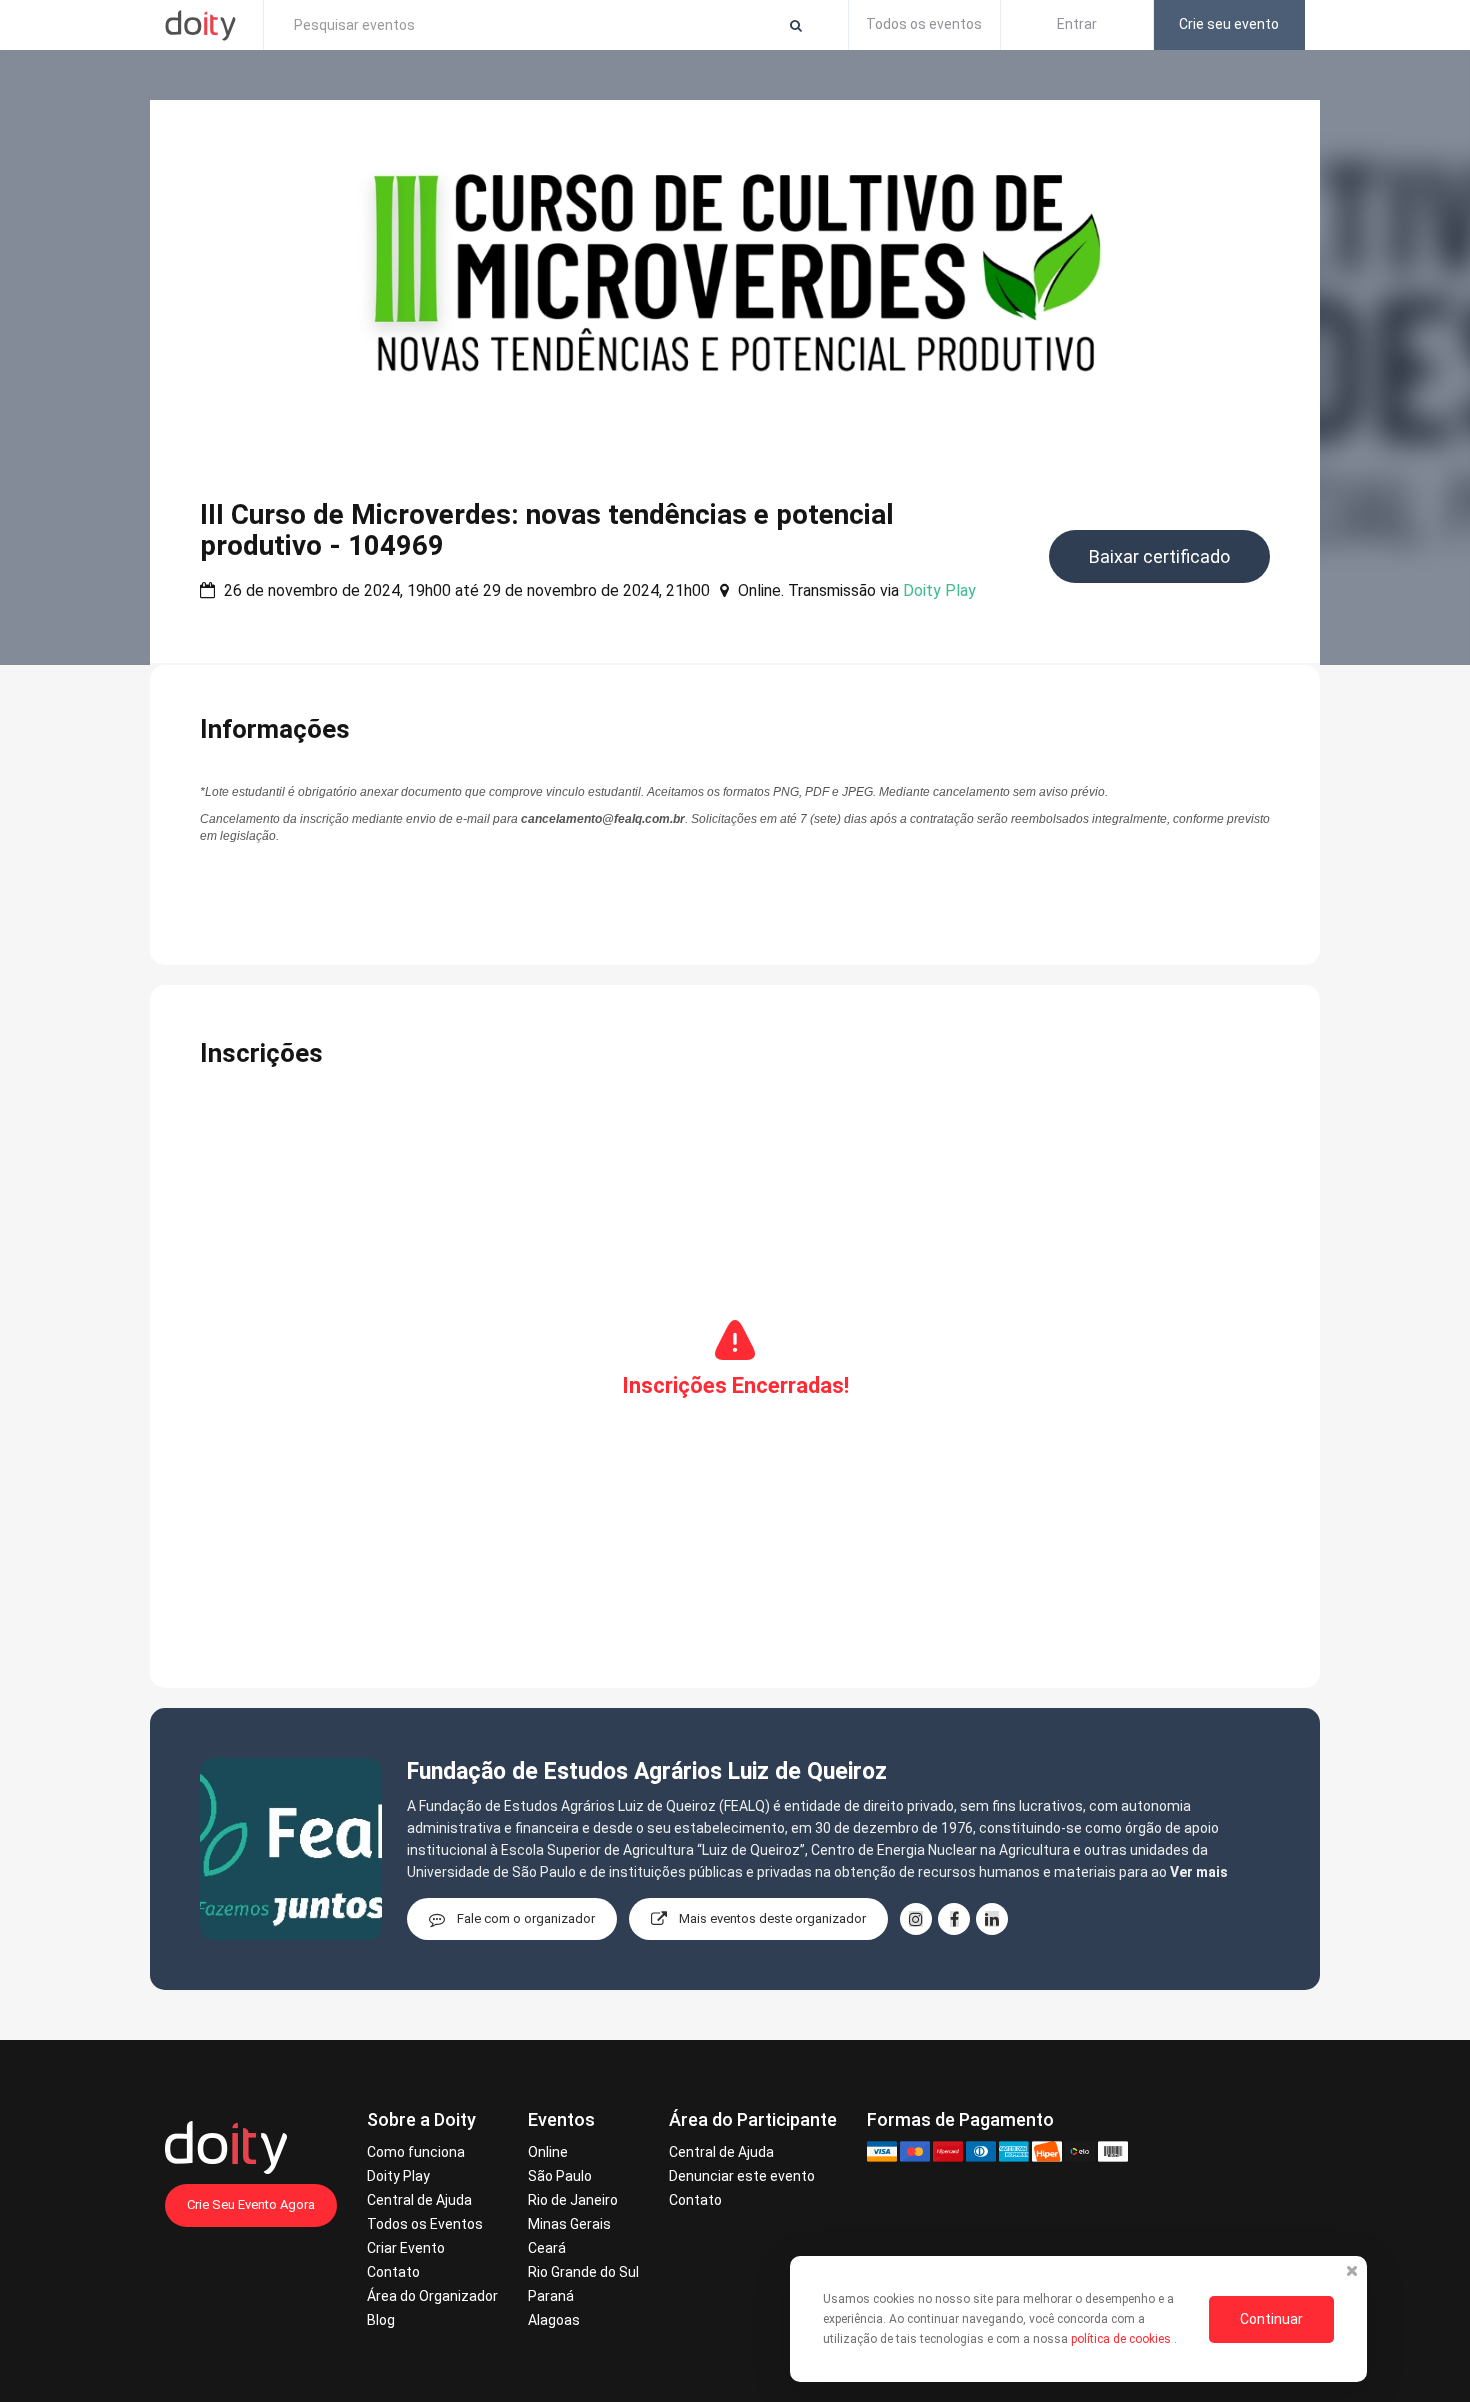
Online (548, 2152)
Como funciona (416, 2152)
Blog (381, 2320)
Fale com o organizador (526, 1918)
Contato (393, 2272)
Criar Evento (406, 2248)
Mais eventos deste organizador (772, 1918)
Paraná (551, 2296)
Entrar (1077, 24)
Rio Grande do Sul (583, 2272)
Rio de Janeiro (573, 2200)
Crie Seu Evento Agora (251, 2204)
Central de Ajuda (419, 2200)
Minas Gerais (569, 2224)
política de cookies (1122, 2339)
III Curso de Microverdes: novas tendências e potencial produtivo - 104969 (547, 530)
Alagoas (554, 2320)
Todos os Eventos (425, 2224)
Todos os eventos (924, 24)
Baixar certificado (1159, 556)
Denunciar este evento (742, 2176)
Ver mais (1199, 1872)
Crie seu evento (1229, 24)
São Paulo (560, 2176)
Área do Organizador (432, 2296)
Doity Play (939, 590)
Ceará (547, 2248)
